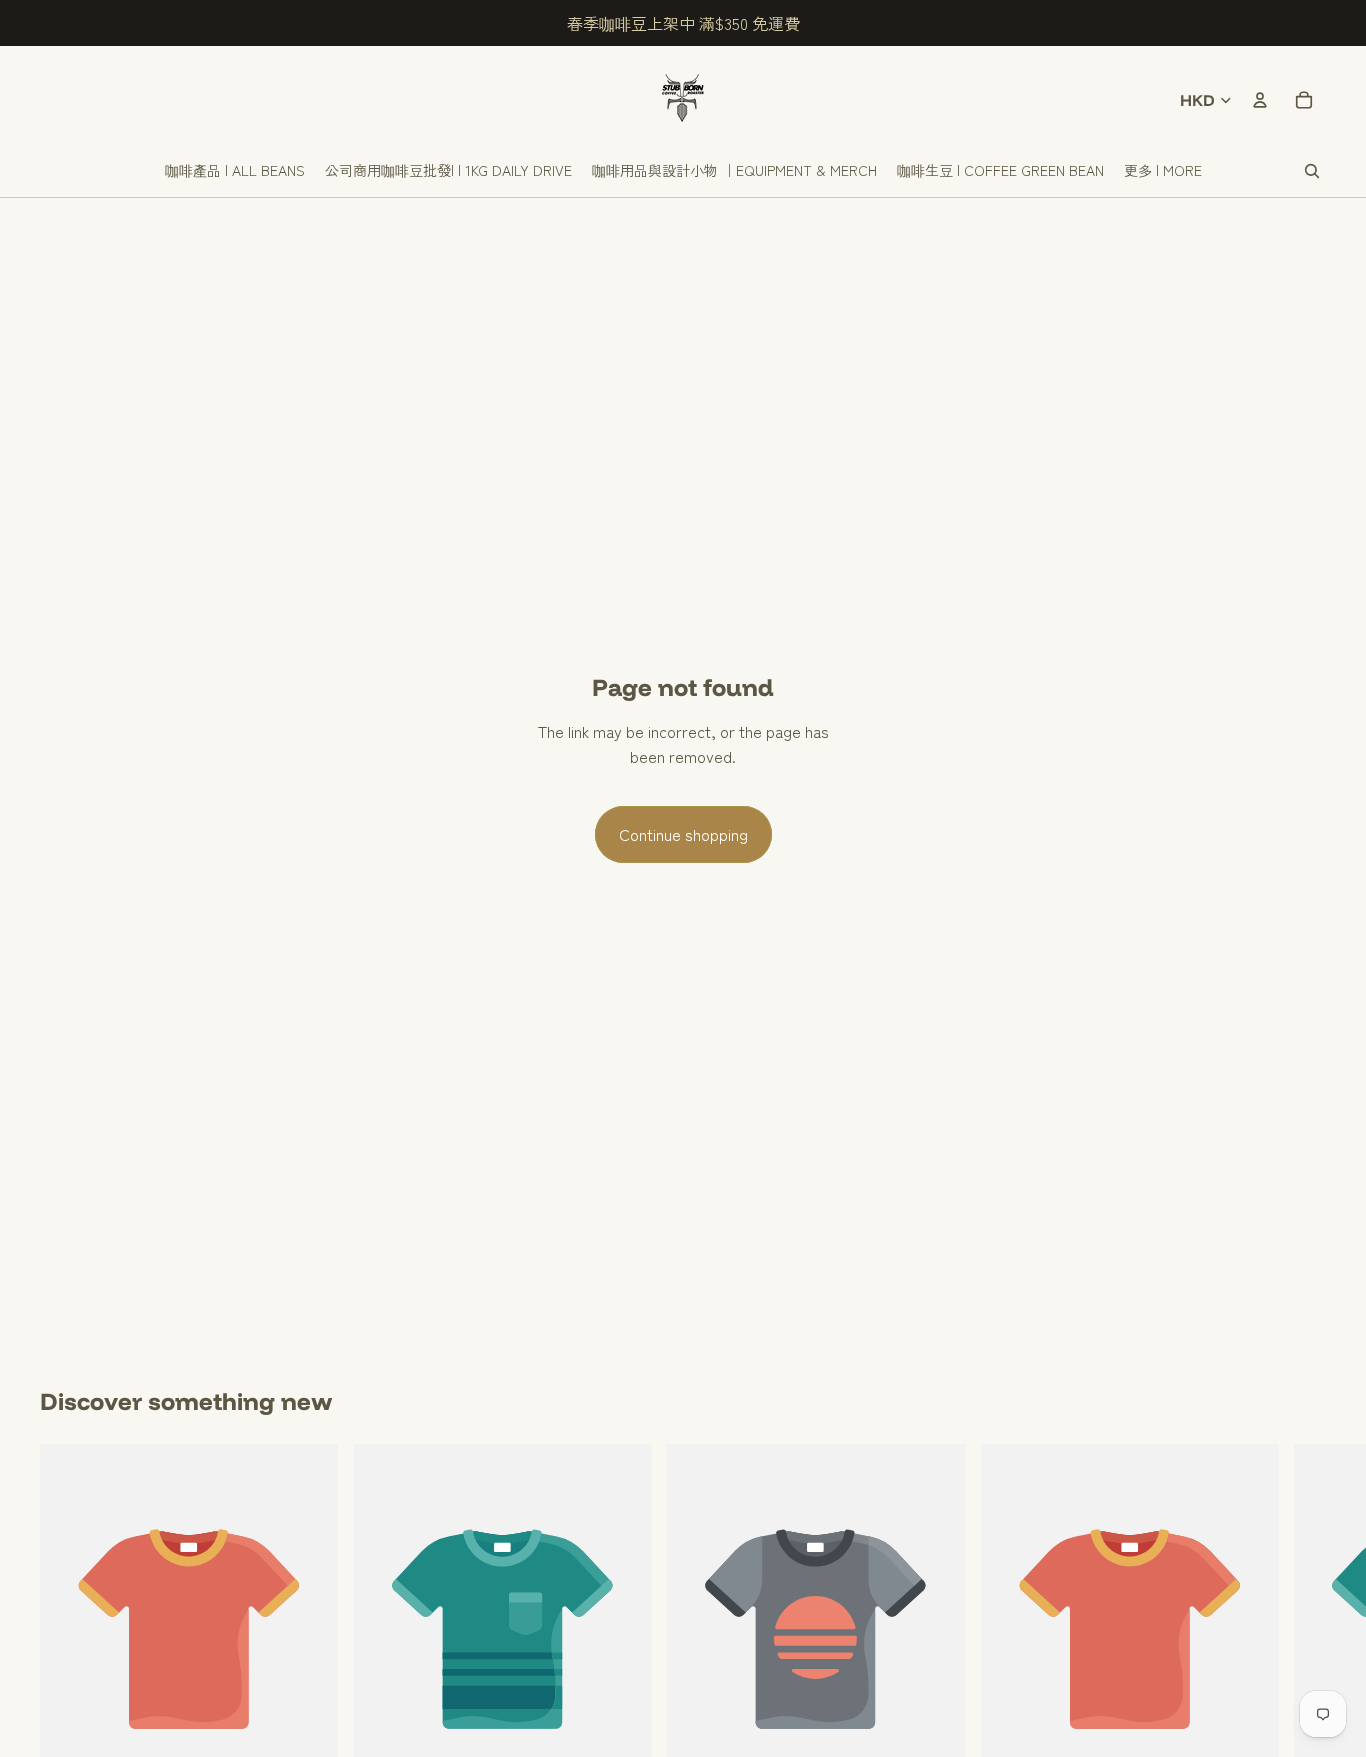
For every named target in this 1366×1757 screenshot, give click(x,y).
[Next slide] (1304, 1648)
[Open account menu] (1260, 100)
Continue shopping (683, 834)
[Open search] (1312, 171)
